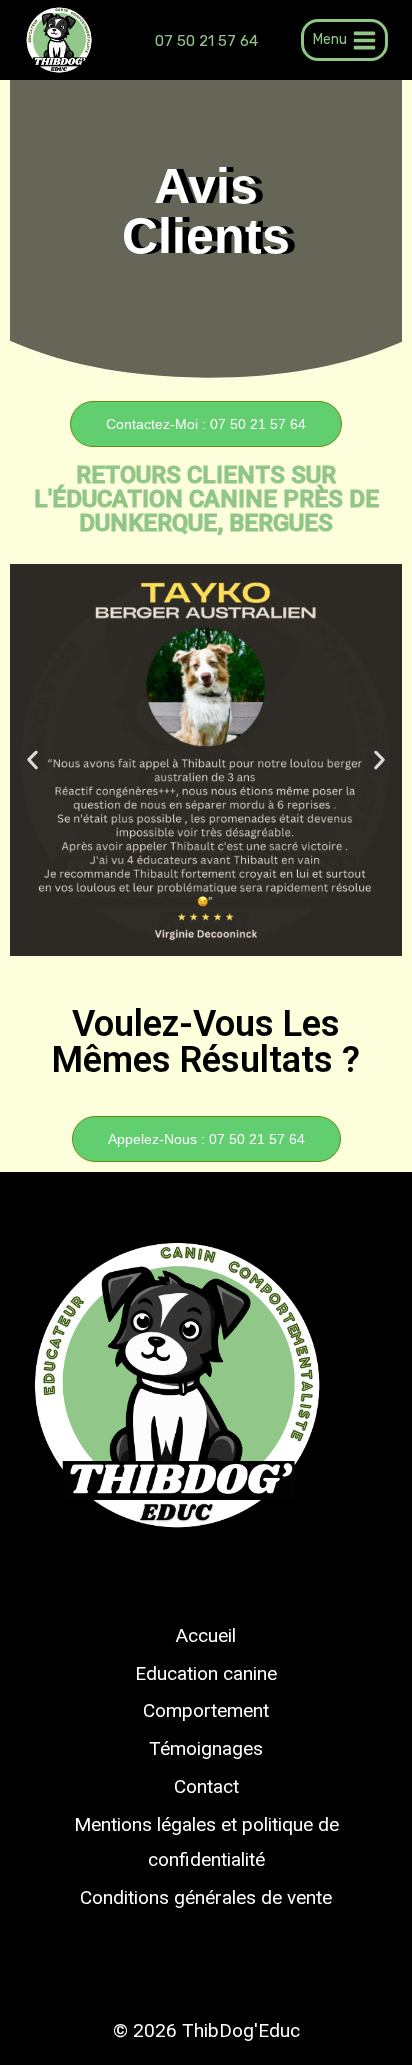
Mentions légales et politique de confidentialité (206, 1841)
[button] (32, 759)
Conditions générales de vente (206, 1897)
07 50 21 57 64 (206, 41)
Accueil (206, 1635)
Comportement (206, 1710)
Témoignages (206, 1748)
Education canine (206, 1673)
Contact (206, 1786)
